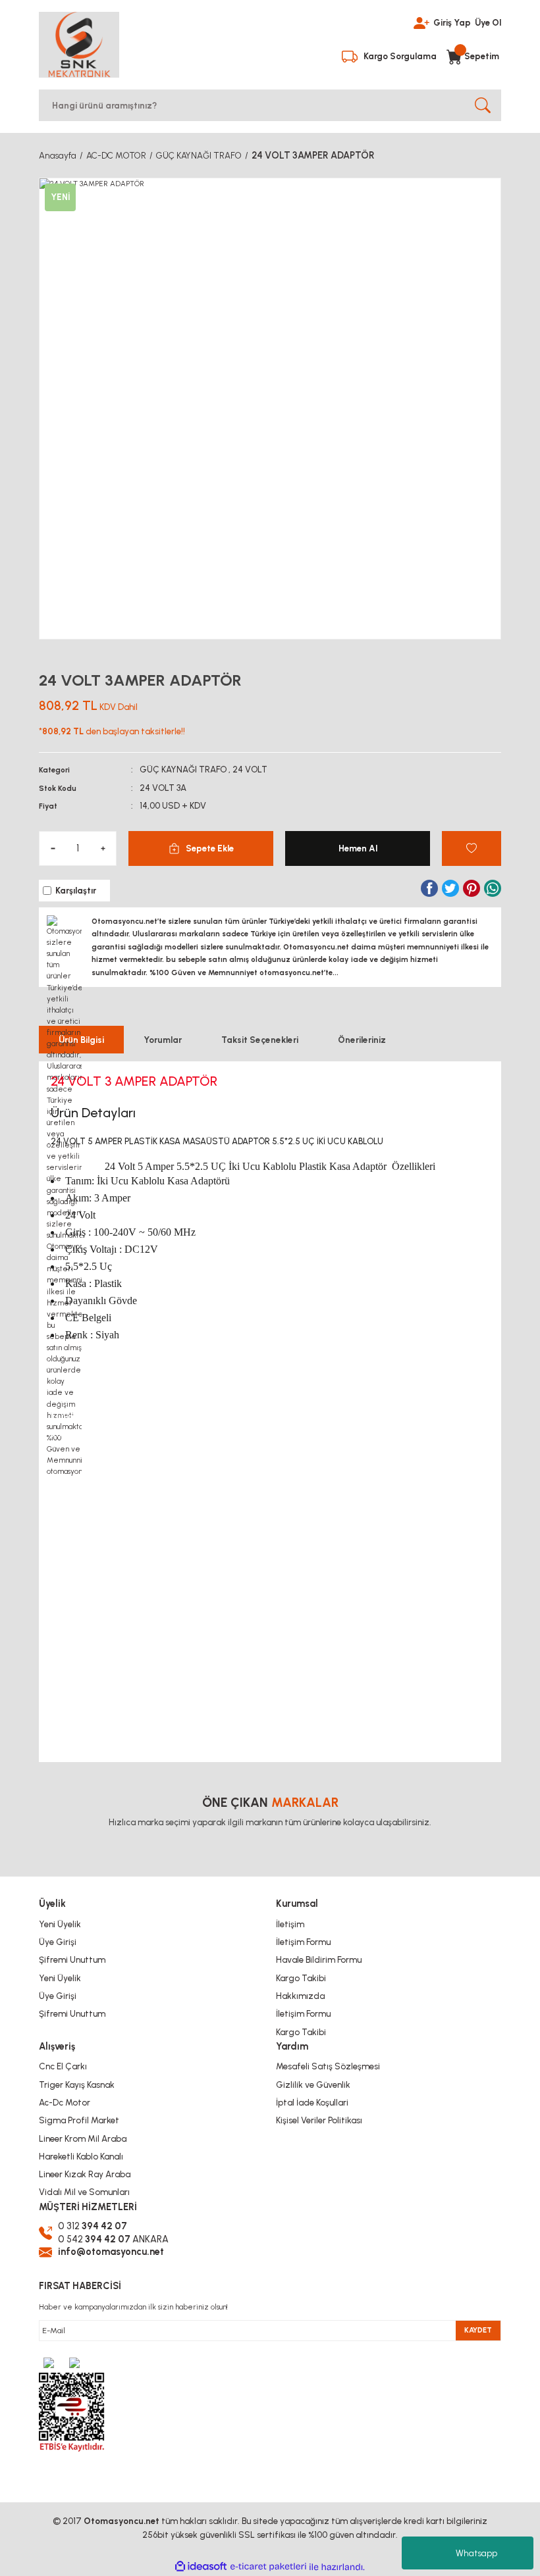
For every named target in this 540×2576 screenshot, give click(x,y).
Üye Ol (488, 22)
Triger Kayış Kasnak (77, 2084)
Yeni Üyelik (60, 1924)
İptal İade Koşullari (312, 2102)
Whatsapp (476, 2553)
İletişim (290, 1924)
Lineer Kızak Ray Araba (85, 2174)
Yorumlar (163, 1040)
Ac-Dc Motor (65, 2102)
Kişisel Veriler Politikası (319, 2120)
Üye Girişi (58, 1942)
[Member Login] (421, 22)
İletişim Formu (303, 1942)
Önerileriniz (362, 1040)
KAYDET (478, 2330)
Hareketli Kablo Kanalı (81, 2156)
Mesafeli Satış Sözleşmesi (328, 2066)
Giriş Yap (452, 22)
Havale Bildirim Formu (319, 1959)
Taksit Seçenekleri (260, 1040)
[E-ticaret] (268, 2567)
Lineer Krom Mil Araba (83, 2138)
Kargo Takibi (301, 1978)
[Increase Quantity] (103, 848)
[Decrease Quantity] (53, 848)
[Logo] (79, 45)
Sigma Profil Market (79, 2120)
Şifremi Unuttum (72, 1959)
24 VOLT (250, 769)
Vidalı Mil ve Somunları (84, 2192)
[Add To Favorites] (472, 848)
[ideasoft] (201, 2567)
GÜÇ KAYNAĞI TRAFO (183, 769)
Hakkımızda (300, 1996)
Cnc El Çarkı (63, 2066)
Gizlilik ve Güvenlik (313, 2084)
